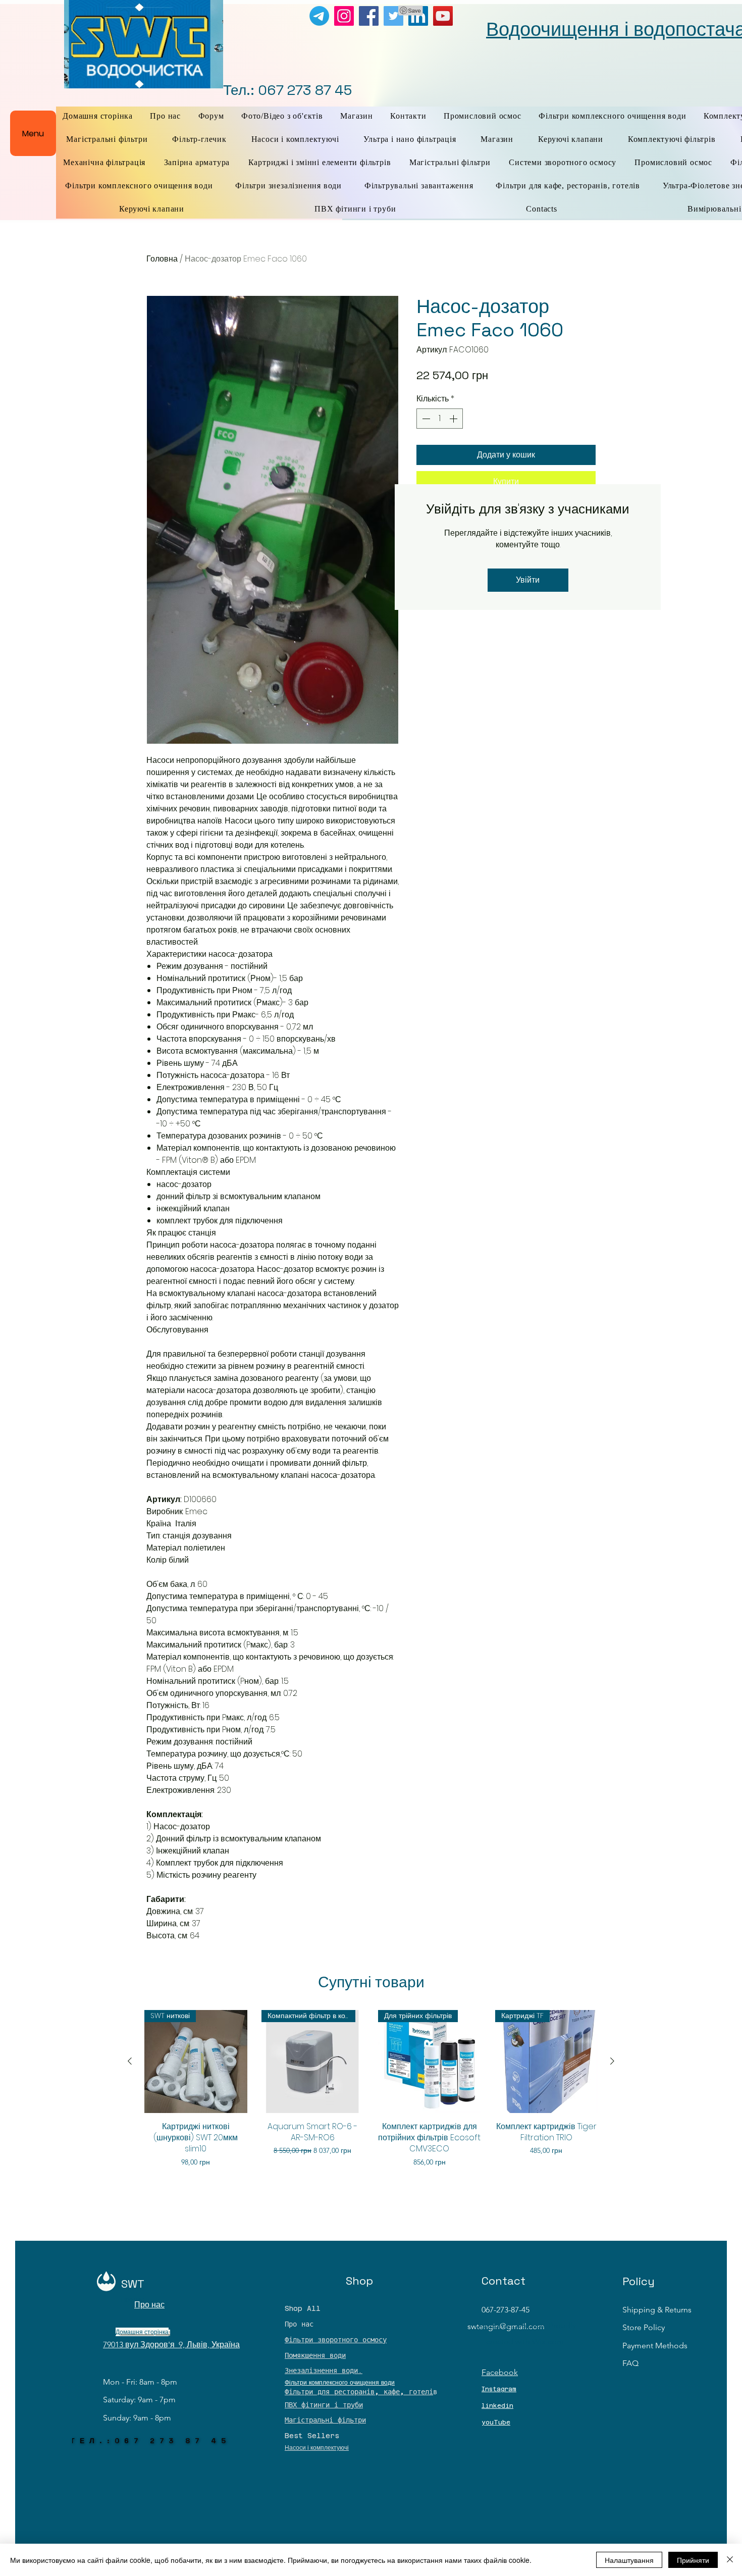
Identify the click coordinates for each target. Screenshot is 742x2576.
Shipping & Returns (657, 2310)
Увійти (528, 580)
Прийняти (693, 2560)
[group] (371, 2094)
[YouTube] (443, 16)
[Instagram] (344, 16)
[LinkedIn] (418, 16)
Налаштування (629, 2560)
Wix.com (548, 2341)
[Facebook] (369, 16)
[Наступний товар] (612, 2061)
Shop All (303, 2308)
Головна (162, 259)
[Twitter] (393, 16)
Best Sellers (312, 2436)
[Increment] (454, 419)
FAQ (630, 2363)
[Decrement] (425, 419)
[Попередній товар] (130, 2061)
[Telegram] (319, 16)
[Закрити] (730, 2560)
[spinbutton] (440, 419)
